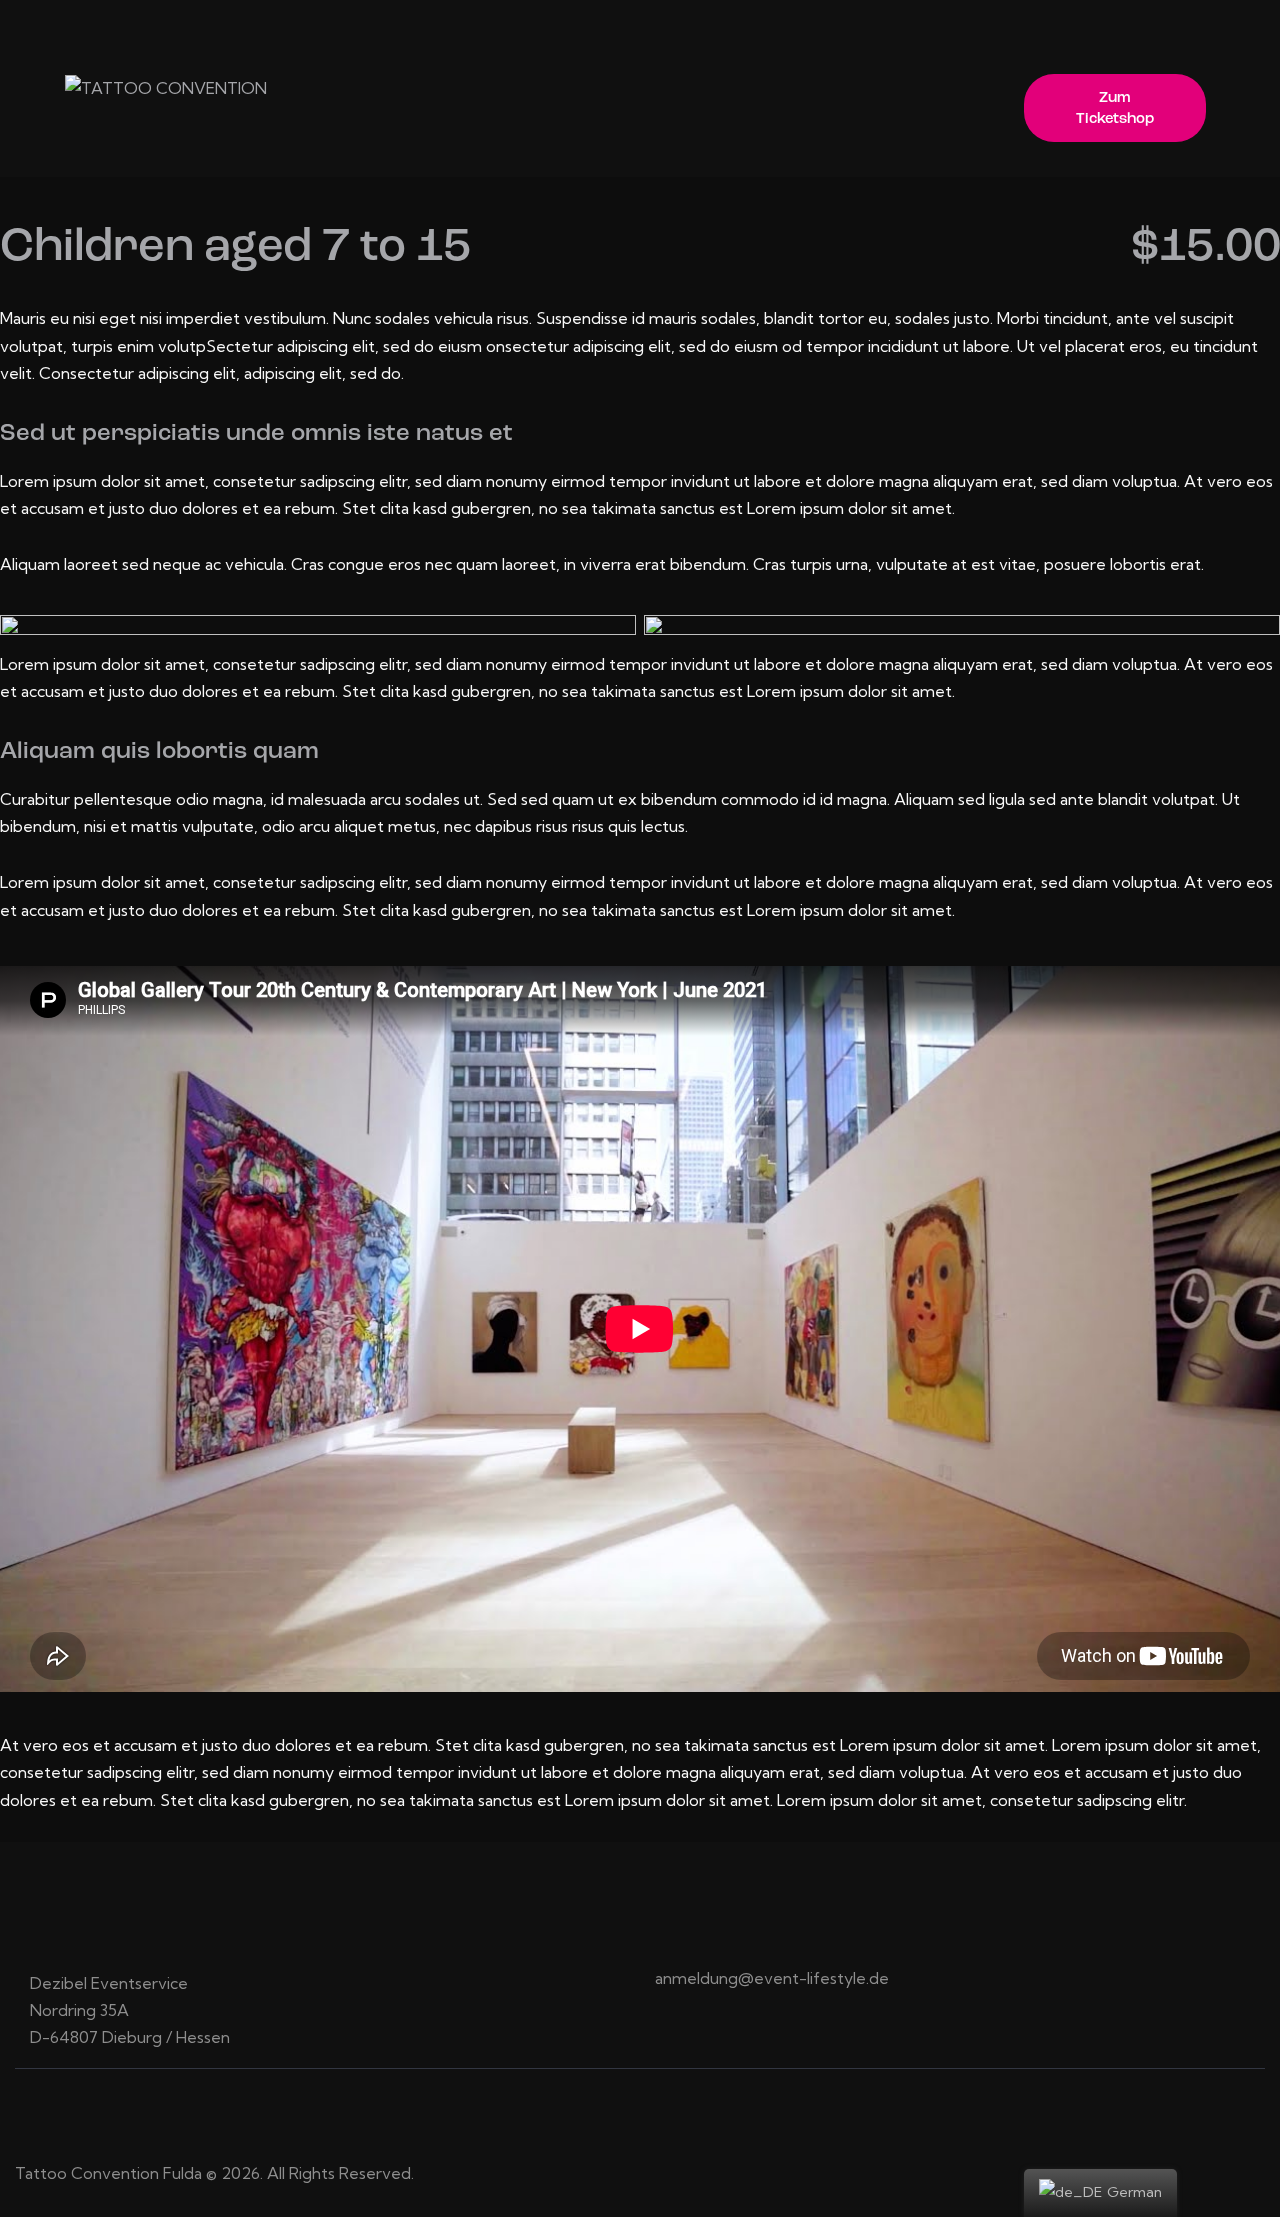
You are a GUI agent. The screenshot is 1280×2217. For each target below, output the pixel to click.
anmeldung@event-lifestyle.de (772, 1978)
